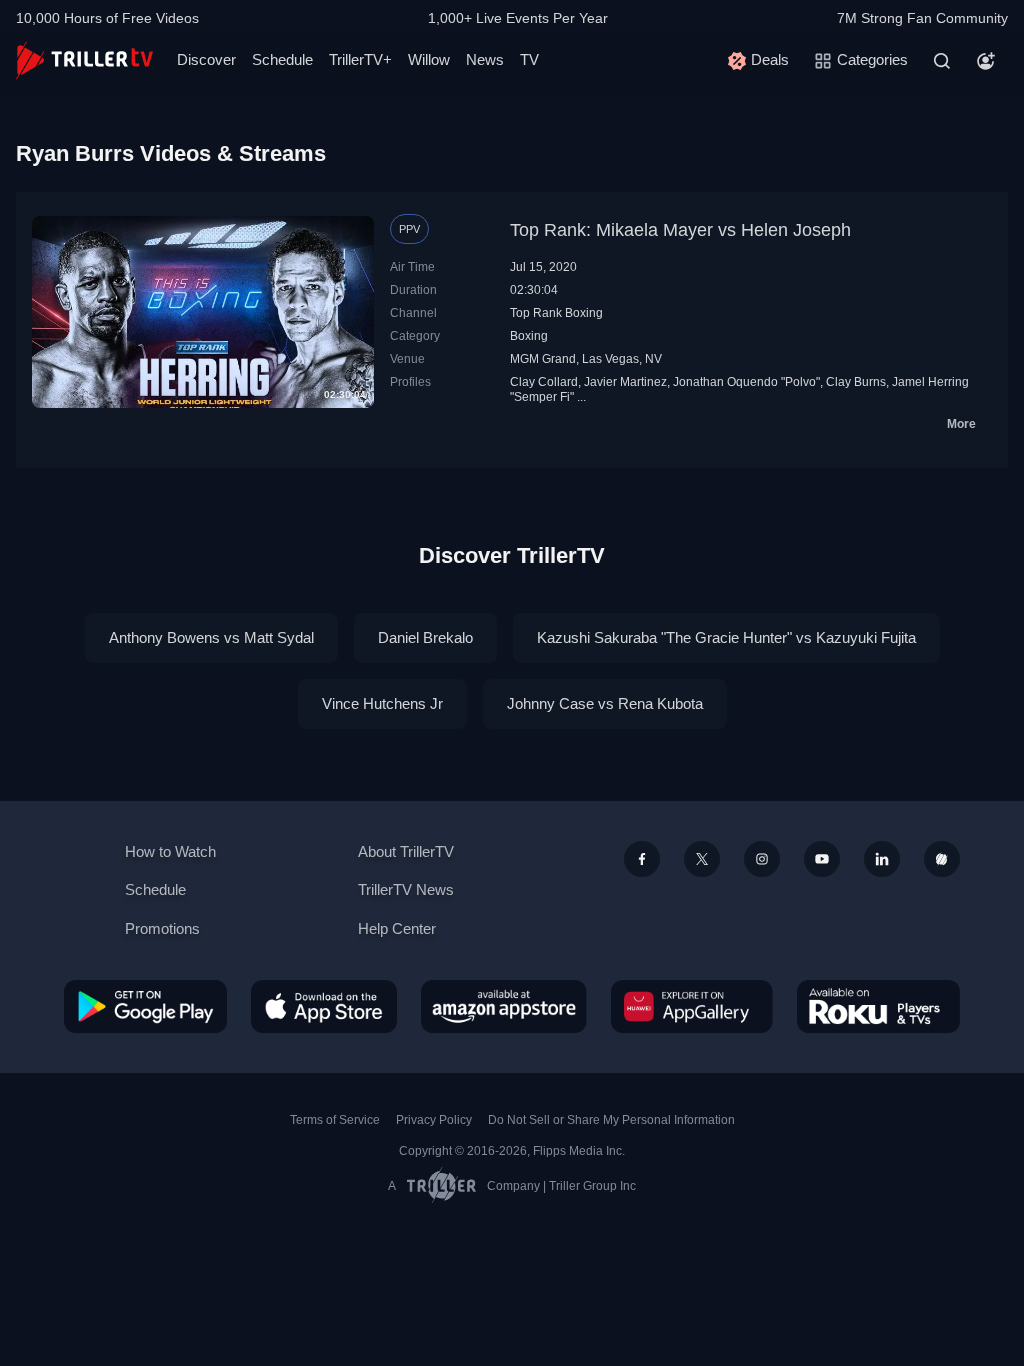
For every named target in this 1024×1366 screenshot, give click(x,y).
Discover (206, 59)
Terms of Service (335, 1120)
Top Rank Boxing (556, 313)
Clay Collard (544, 382)
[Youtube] (822, 859)
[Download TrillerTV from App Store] (324, 1006)
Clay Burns (856, 382)
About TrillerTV (406, 851)
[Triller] (942, 859)
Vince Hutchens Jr (382, 703)
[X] (702, 859)
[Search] (942, 61)
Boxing (529, 336)
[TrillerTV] (84, 60)
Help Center (397, 928)
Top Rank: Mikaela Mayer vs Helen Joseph (680, 230)
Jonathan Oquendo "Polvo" (746, 382)
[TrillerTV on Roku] (878, 1006)
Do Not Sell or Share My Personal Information (611, 1120)
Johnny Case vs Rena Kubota (605, 703)
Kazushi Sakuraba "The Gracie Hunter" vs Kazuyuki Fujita (726, 637)
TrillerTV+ (360, 59)
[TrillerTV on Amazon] (504, 1006)
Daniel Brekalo (425, 637)
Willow (429, 59)
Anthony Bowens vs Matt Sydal (211, 637)
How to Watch (170, 851)
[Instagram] (762, 859)
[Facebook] (642, 859)
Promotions (162, 928)
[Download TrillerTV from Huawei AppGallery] (692, 1006)
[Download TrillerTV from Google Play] (145, 1006)
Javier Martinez (625, 382)
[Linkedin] (882, 859)
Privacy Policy (434, 1120)
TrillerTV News (406, 889)
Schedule (282, 59)
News (485, 59)
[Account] (986, 61)
